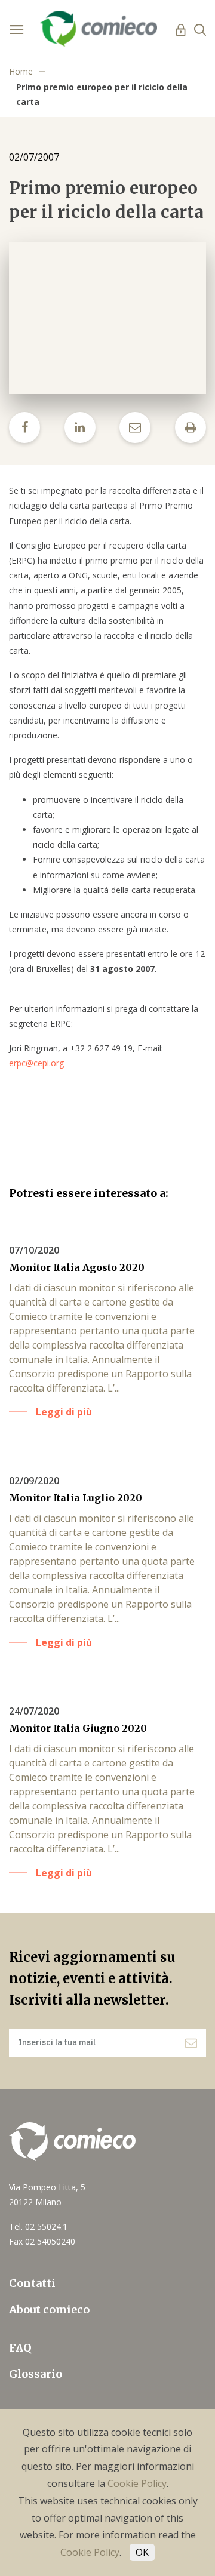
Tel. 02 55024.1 (38, 2226)
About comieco (49, 2309)
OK (142, 2552)
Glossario (36, 2374)
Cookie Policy (137, 2483)
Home (21, 71)
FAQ (20, 2348)
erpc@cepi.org (36, 1063)
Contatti (32, 2283)
